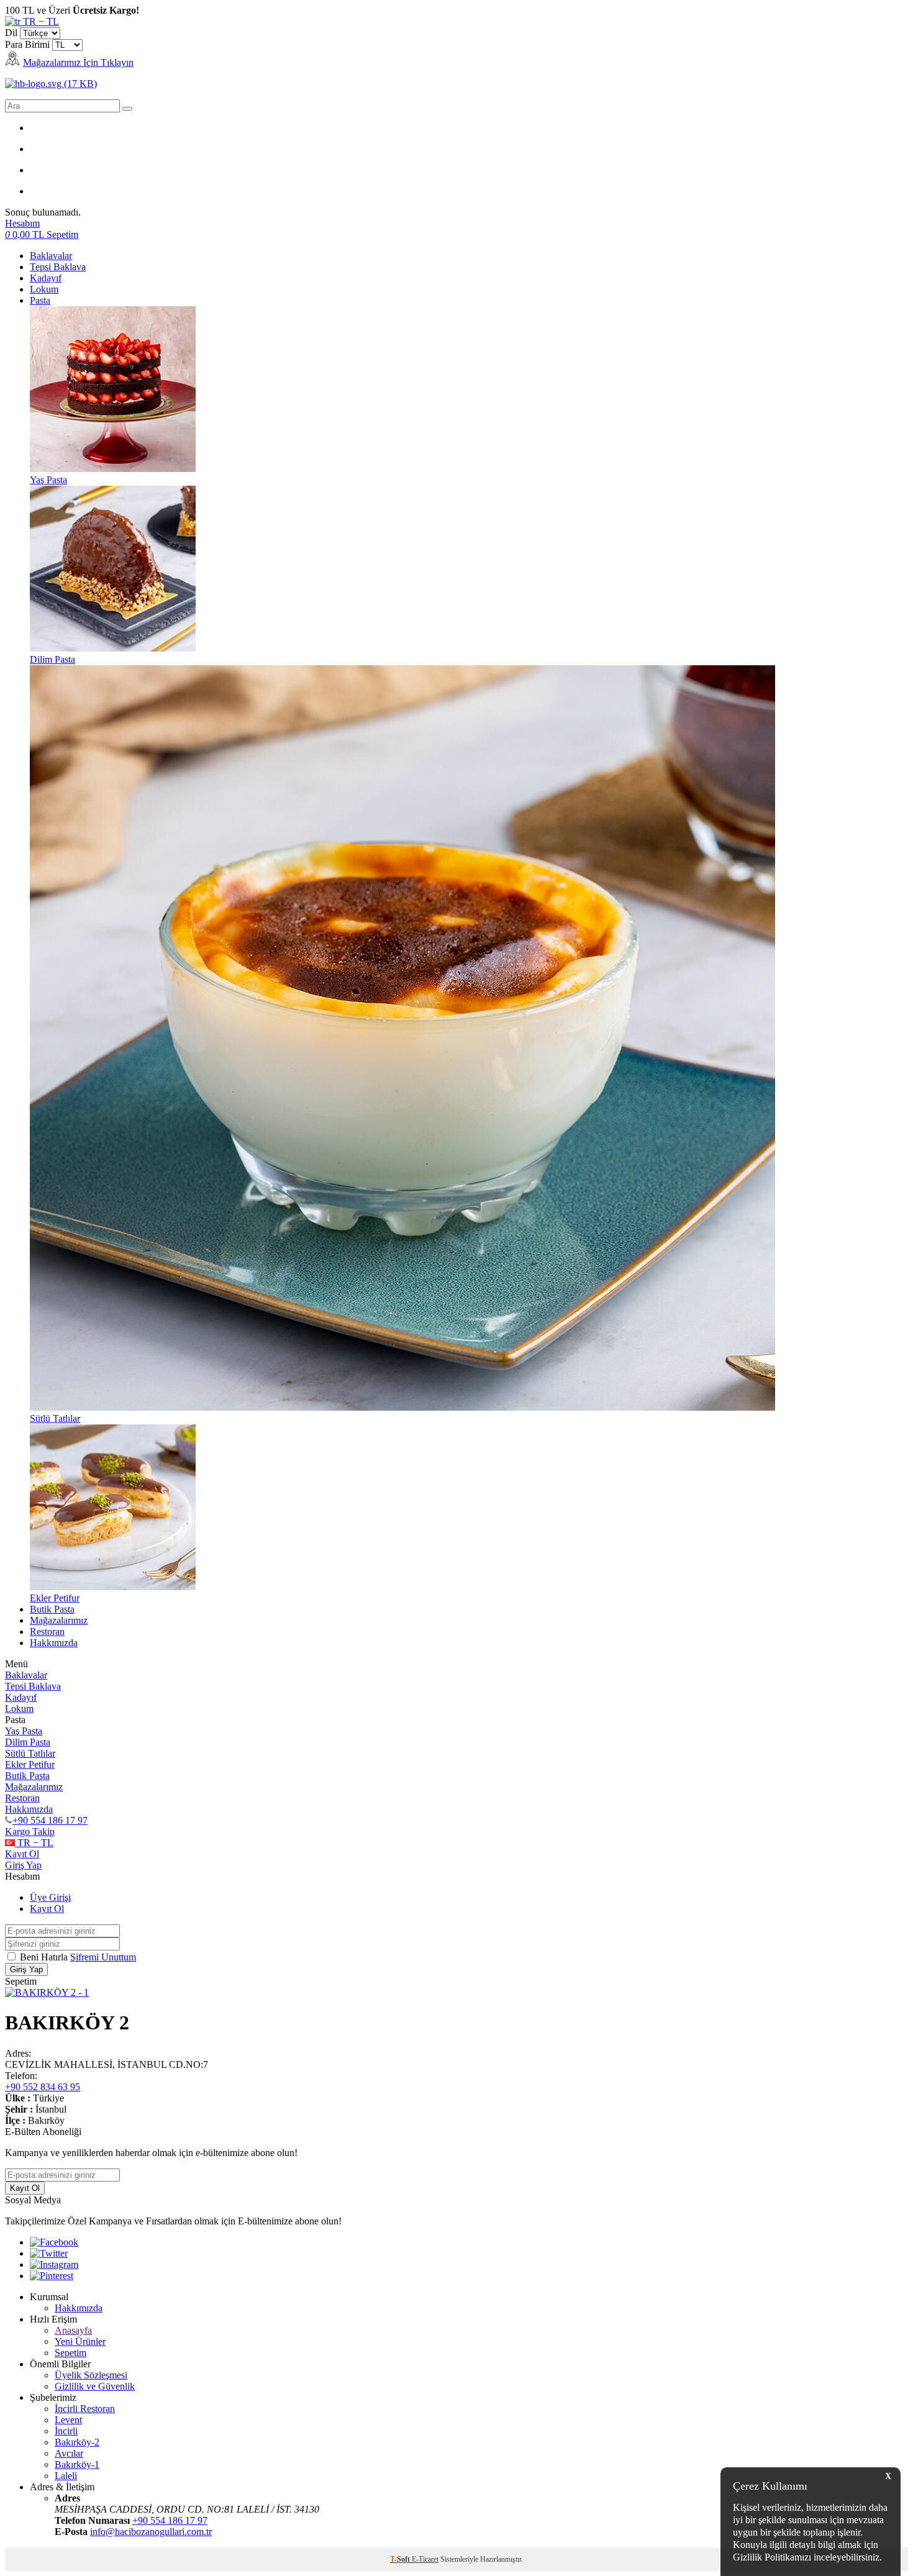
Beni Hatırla (45, 1957)
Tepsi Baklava (58, 267)
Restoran (47, 1632)
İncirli (66, 2431)
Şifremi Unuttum (103, 1957)
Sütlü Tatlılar (30, 1753)
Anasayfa (73, 2330)
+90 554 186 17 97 (50, 1820)
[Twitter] (49, 2253)
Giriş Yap (23, 1865)
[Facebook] (54, 2242)
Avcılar (69, 2453)
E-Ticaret (425, 2559)
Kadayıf (46, 278)
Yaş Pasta (24, 1731)
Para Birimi (27, 44)
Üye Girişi (50, 1897)
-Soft (401, 2559)
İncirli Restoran (85, 2409)
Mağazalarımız (59, 1620)
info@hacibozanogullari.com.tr (151, 2532)
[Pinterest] (52, 2276)
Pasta (40, 300)
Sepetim (70, 2353)
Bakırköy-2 (77, 2442)
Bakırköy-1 (77, 2464)
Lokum (44, 289)
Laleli (66, 2476)
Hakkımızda (54, 1643)
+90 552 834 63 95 (43, 2087)
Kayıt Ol (22, 1854)
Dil (11, 33)
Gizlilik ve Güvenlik (95, 2386)
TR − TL (40, 21)
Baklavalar (51, 256)
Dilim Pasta (28, 1742)
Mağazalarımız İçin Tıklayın (78, 62)
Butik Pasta (52, 1609)
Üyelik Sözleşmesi (91, 2375)
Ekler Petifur (30, 1764)
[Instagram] (54, 2264)
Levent (68, 2420)
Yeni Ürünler (80, 2342)
